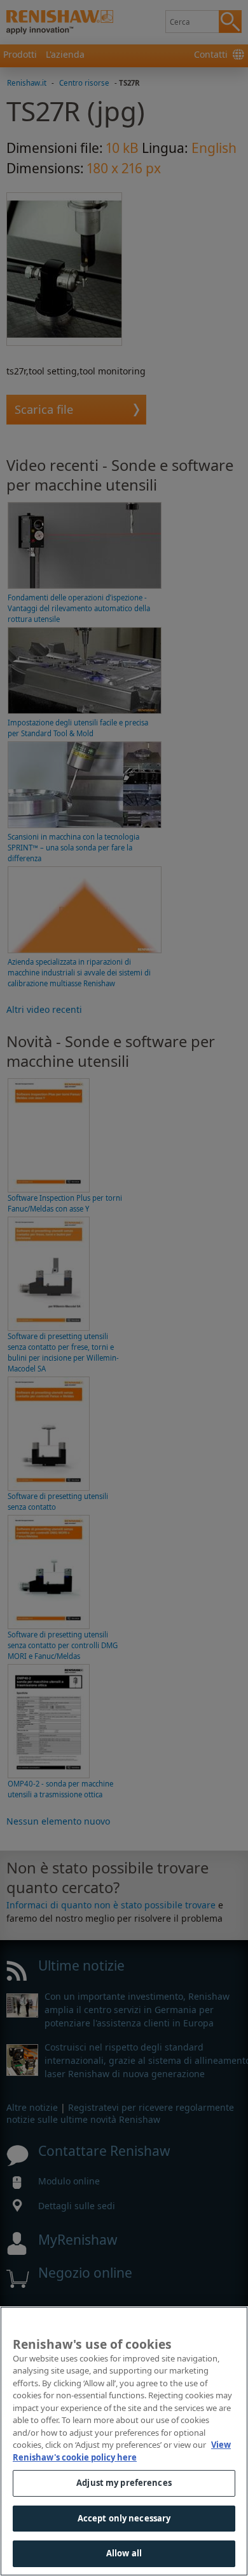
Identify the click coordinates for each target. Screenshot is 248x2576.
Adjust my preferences (124, 2483)
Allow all (124, 2553)
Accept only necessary (124, 2518)
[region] (124, 2441)
